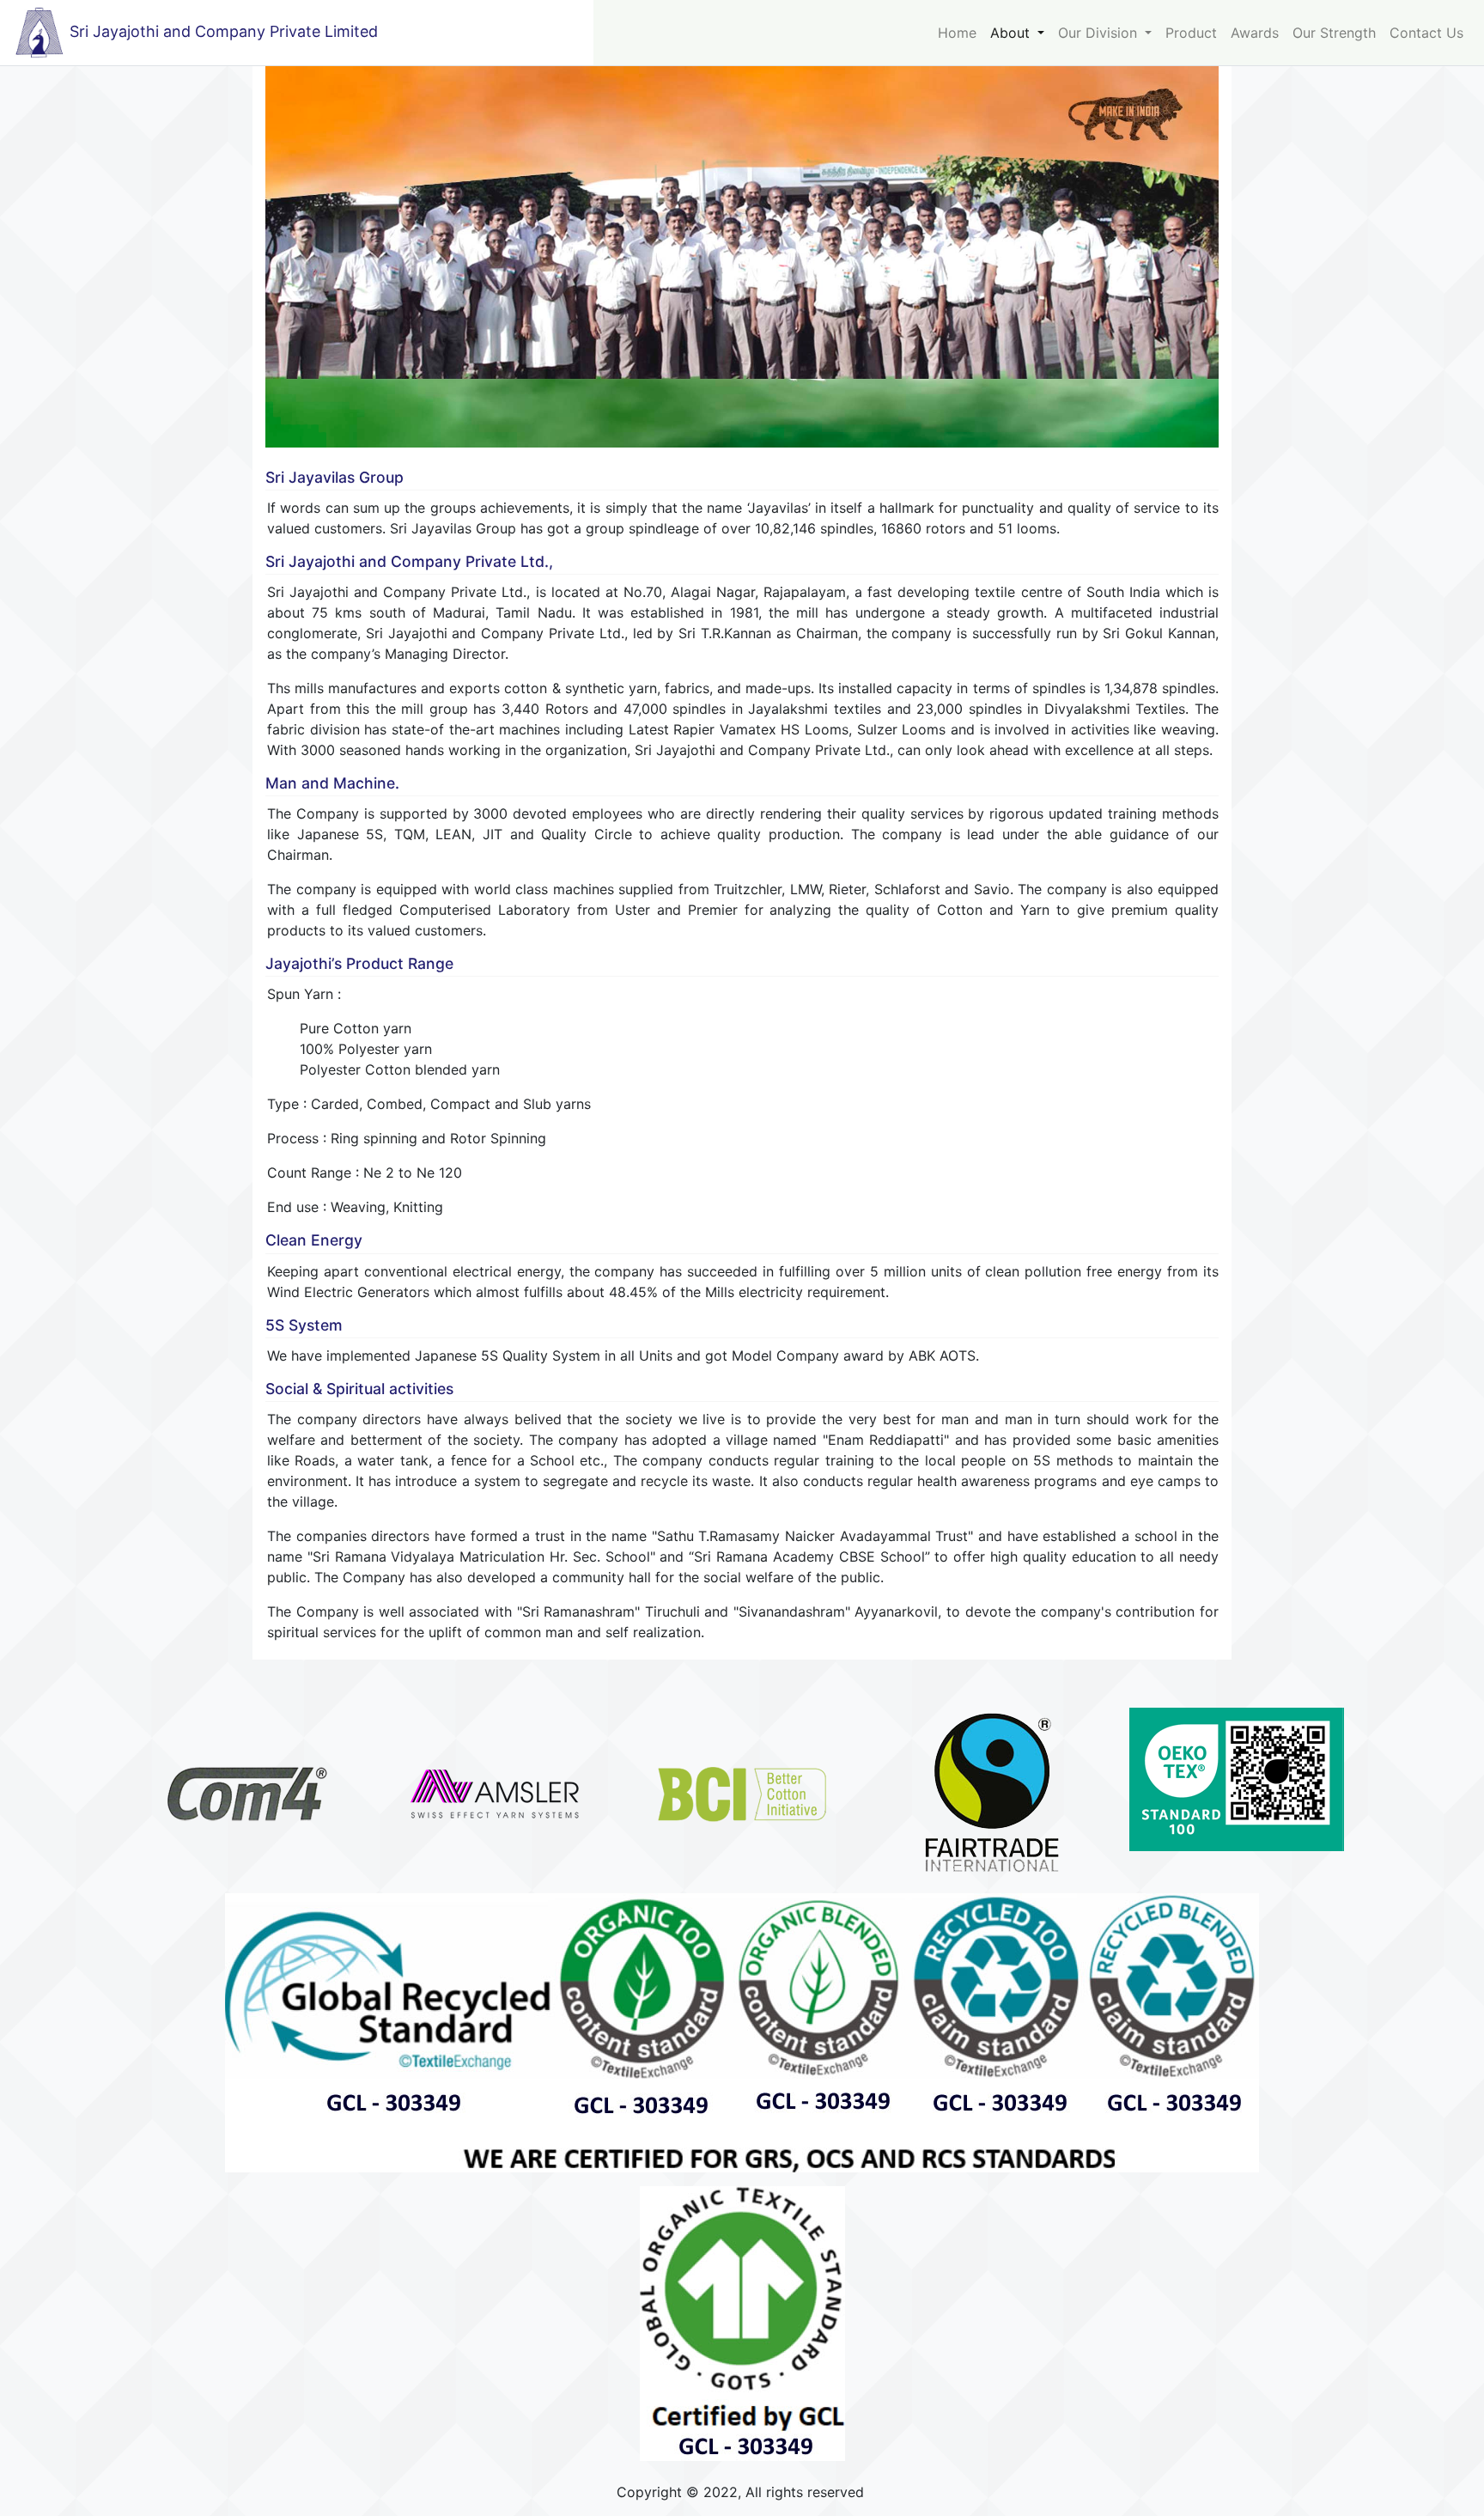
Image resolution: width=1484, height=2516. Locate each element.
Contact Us (1426, 33)
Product (1191, 33)
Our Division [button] (1100, 33)
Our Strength (1334, 33)
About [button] (1012, 33)
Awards (1255, 33)
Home (957, 33)
